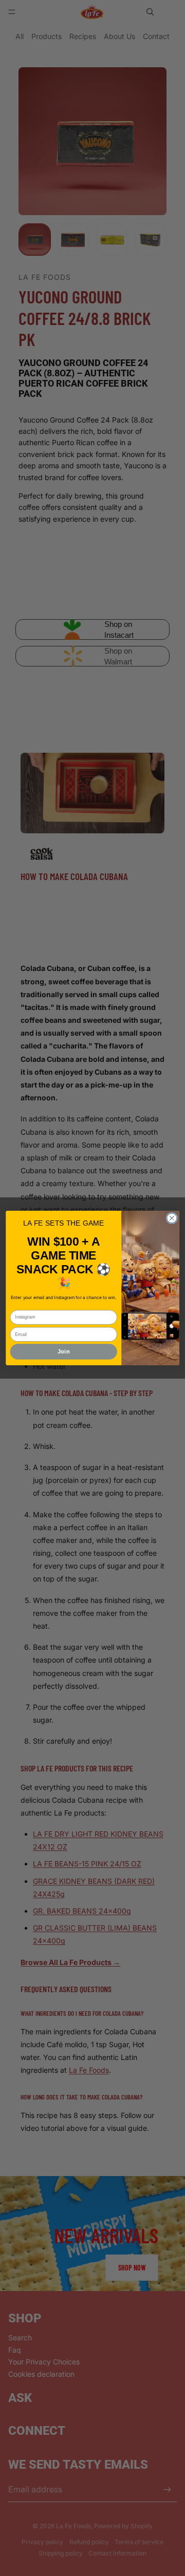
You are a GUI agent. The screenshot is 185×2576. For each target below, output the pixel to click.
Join (63, 1351)
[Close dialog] (172, 1218)
